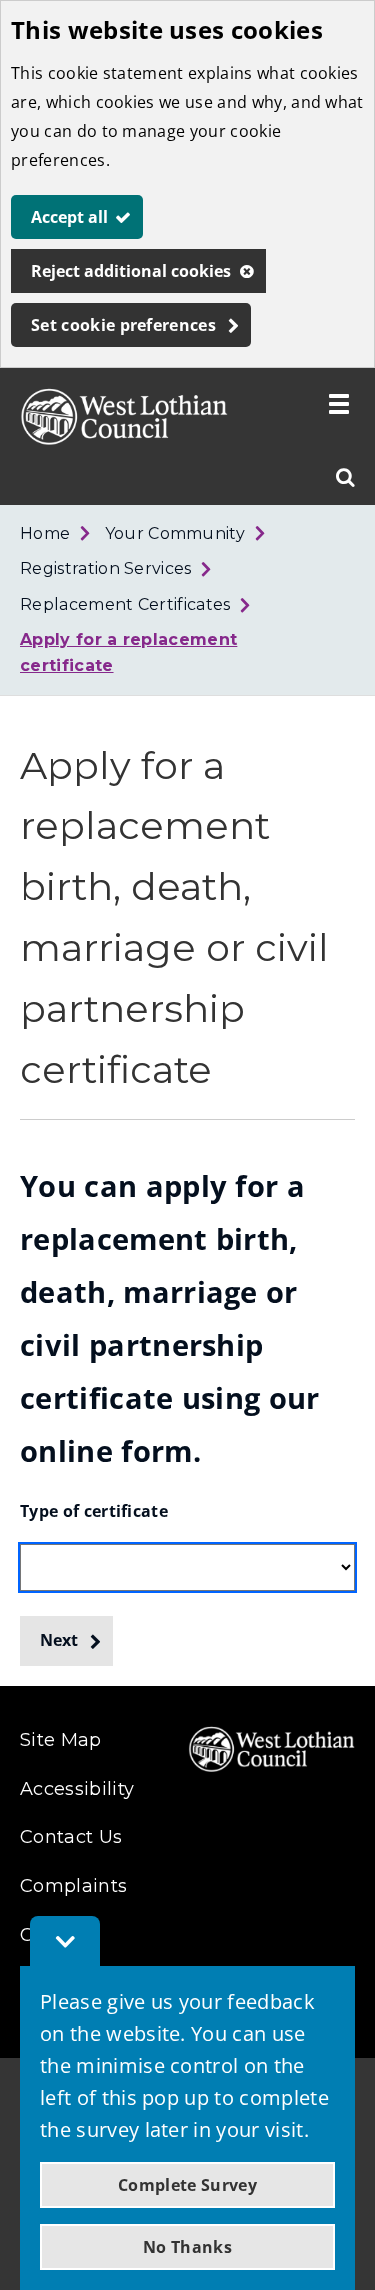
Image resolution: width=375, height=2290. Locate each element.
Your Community (175, 533)
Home (45, 533)
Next (59, 1640)
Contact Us (71, 1837)
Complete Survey (187, 2185)
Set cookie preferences (123, 325)
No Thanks (187, 2247)
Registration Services (106, 568)
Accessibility (77, 1789)
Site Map (61, 1740)
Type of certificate (94, 1511)
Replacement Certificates (125, 604)
